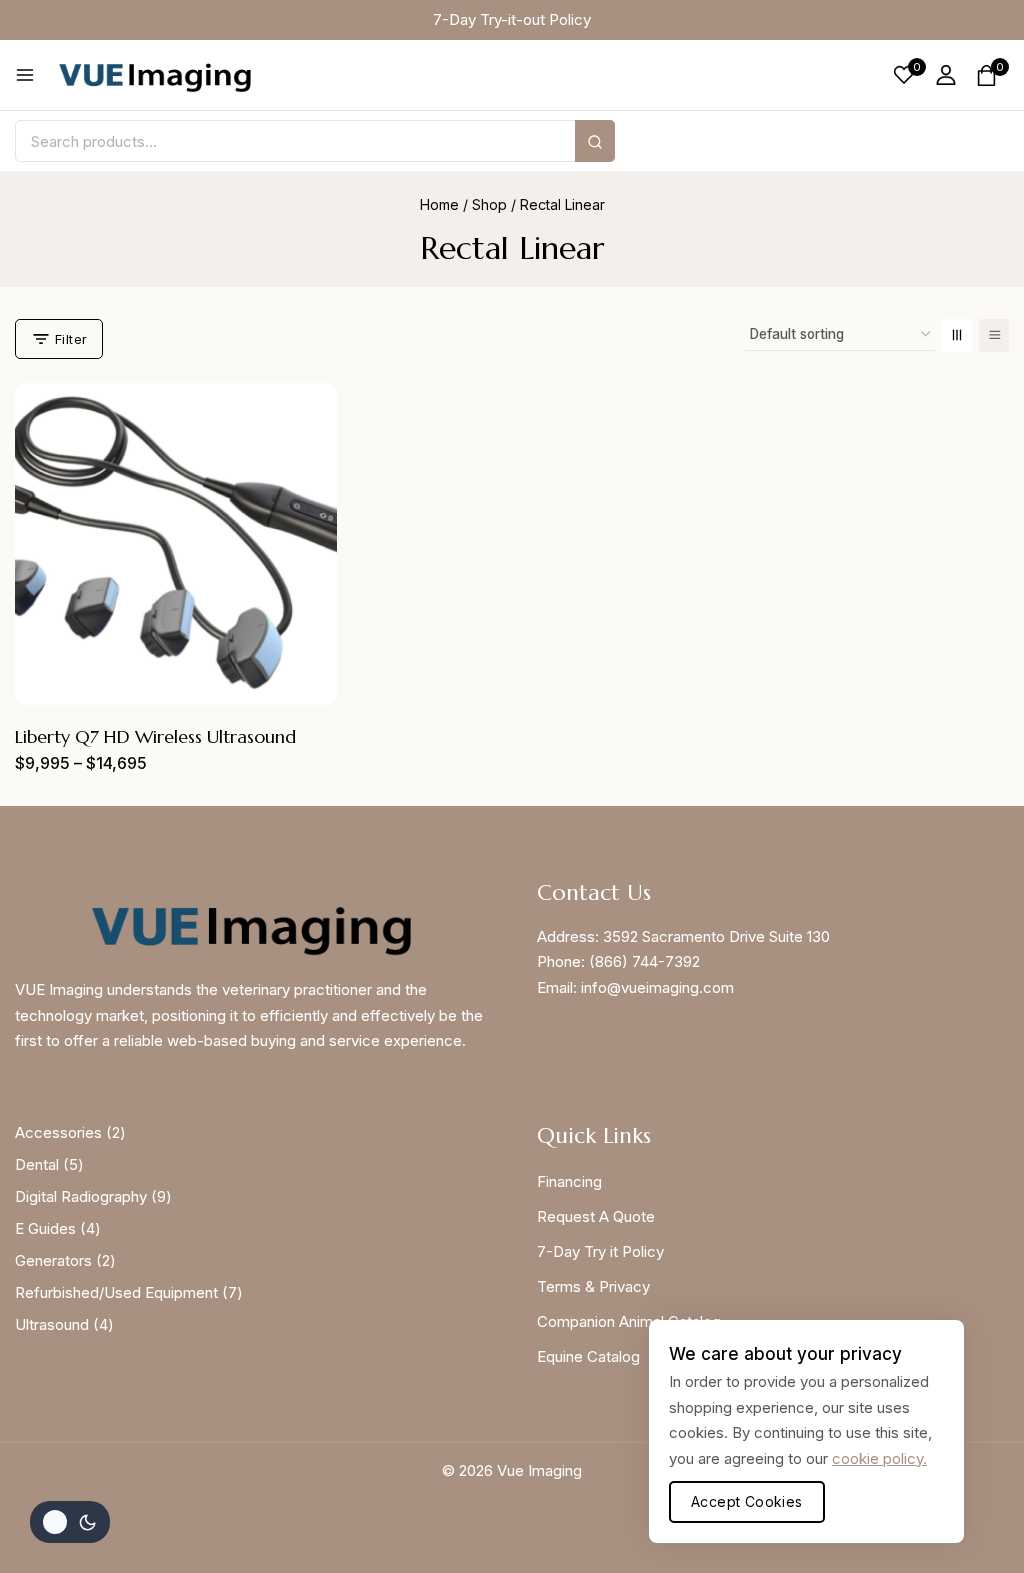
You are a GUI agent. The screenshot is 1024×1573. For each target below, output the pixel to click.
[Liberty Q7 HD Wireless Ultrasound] (176, 544)
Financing (569, 1181)
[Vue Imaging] (155, 75)
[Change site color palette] (70, 1522)
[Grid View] (957, 335)
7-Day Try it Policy (600, 1251)
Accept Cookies (747, 1501)
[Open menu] (25, 75)
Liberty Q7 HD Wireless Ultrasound (155, 736)
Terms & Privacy (593, 1286)
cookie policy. (879, 1458)
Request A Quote (596, 1216)
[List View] (994, 335)
